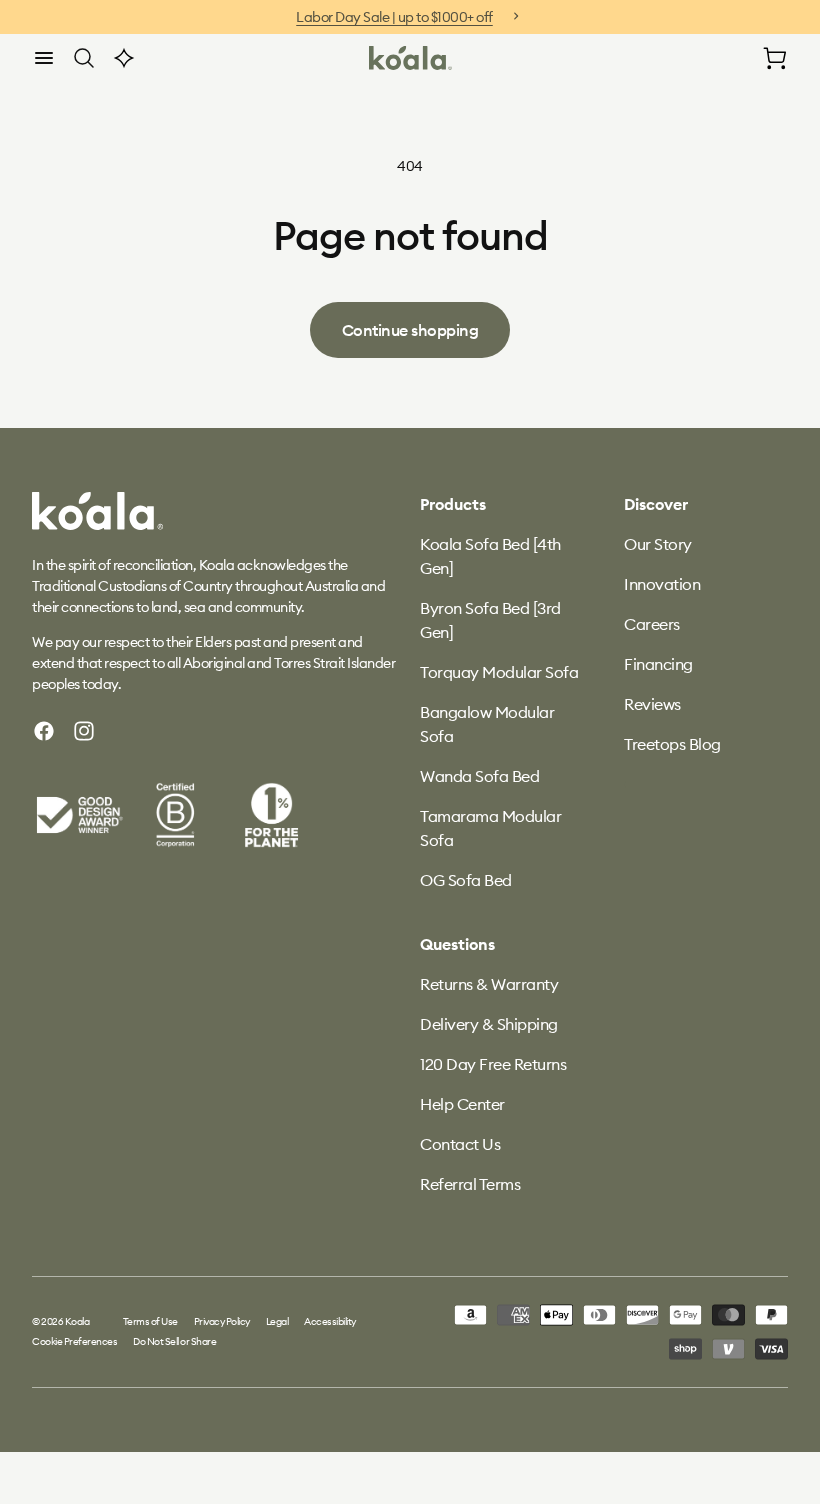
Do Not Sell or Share (174, 1341)
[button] (44, 58)
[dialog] (44, 58)
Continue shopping (410, 330)
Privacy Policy (222, 1321)
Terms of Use (150, 1321)
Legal (277, 1321)
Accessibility (330, 1321)
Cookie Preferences (74, 1341)
